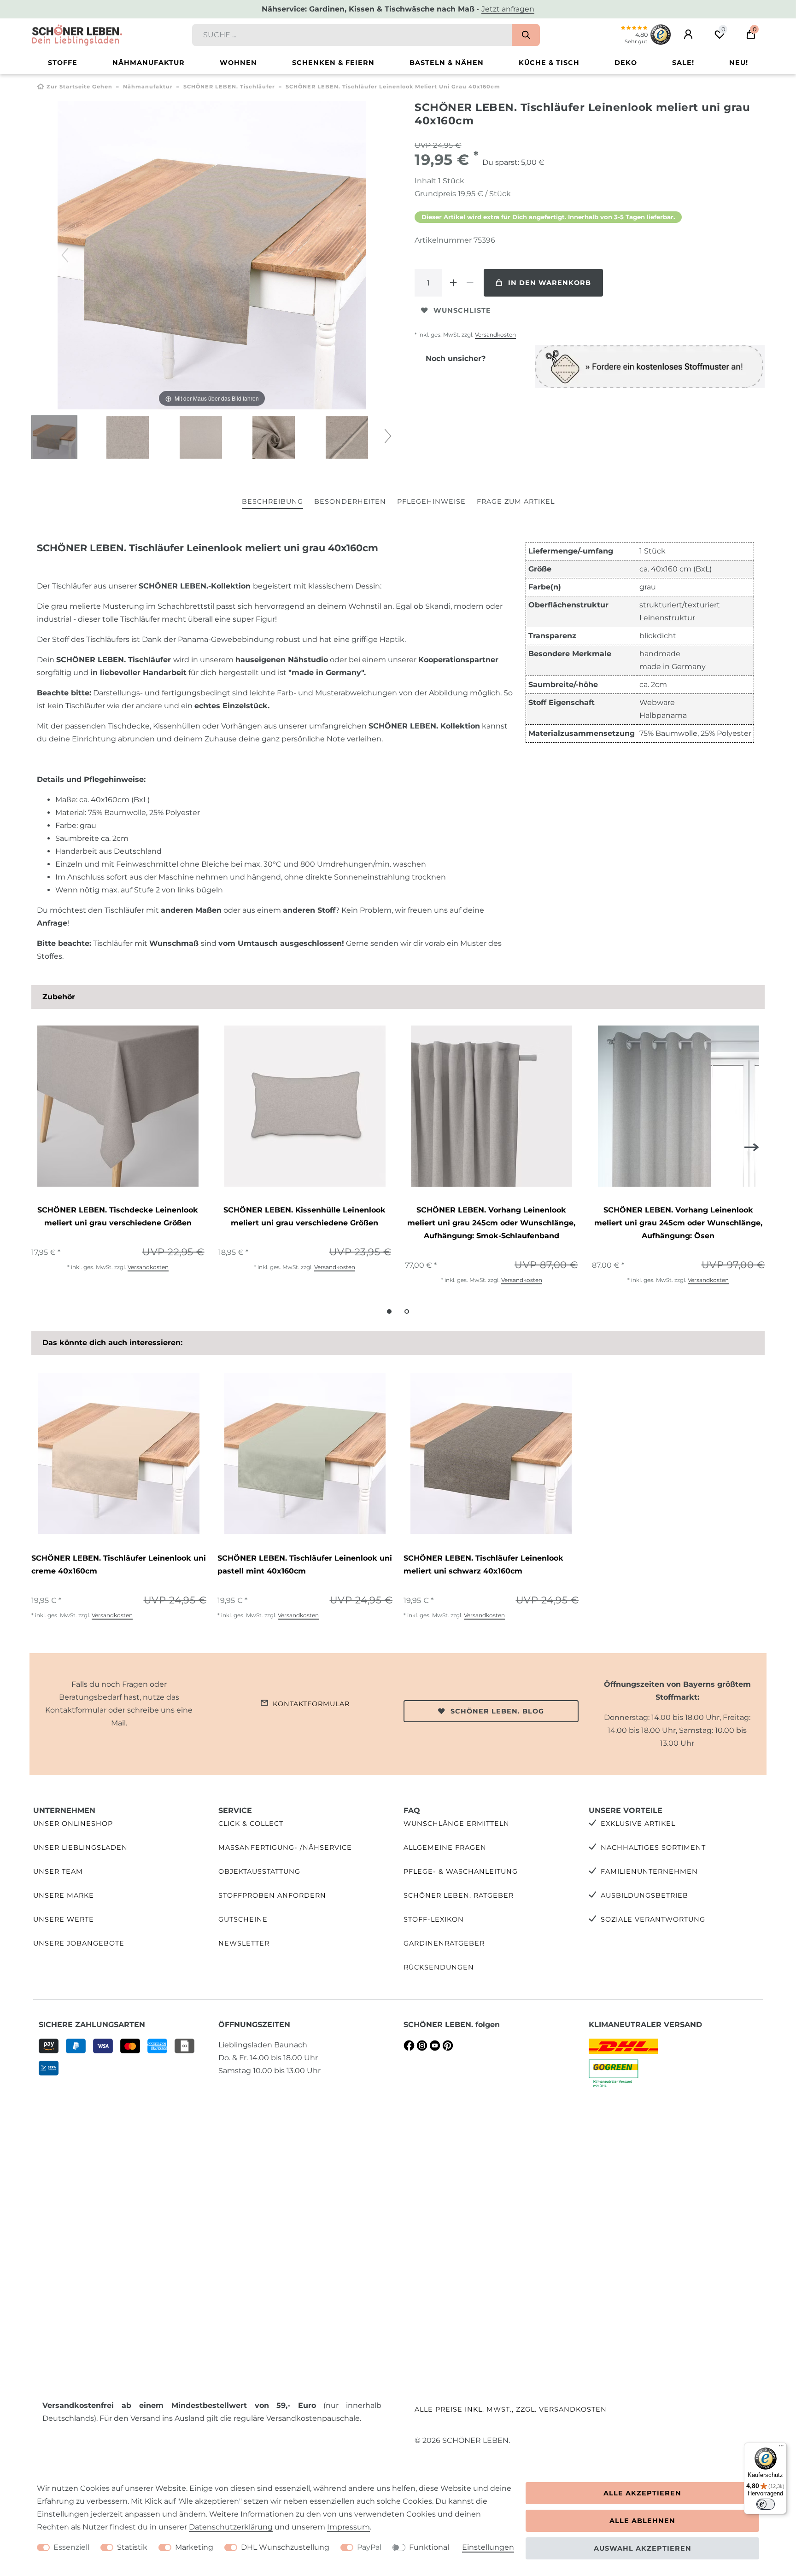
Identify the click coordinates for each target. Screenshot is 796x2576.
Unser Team (58, 1871)
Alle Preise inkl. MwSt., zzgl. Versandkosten (511, 2409)
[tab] (272, 502)
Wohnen (238, 63)
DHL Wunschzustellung (285, 2547)
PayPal (369, 2547)
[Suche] (526, 35)
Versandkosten (495, 335)
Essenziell (71, 2547)
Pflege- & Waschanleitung (461, 1871)
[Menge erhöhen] (453, 283)
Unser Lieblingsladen (80, 1847)
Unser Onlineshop (73, 1824)
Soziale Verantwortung (653, 1919)
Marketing (194, 2547)
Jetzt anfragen (508, 9)
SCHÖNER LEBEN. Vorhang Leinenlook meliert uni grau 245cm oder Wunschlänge (491, 1223)
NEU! (739, 63)
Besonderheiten (350, 501)
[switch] (766, 2504)
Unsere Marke (64, 1895)
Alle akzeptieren (642, 2493)
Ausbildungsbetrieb (644, 1895)
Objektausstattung (259, 1871)
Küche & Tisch (549, 63)
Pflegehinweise (431, 501)
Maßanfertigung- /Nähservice (285, 1847)
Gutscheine (243, 1919)
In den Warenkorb (550, 283)
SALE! (683, 63)
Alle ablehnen (642, 2521)
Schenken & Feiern (333, 63)
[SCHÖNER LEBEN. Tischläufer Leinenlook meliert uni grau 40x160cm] (54, 438)
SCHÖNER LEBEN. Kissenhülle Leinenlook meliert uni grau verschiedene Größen (304, 1216)
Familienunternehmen (649, 1871)
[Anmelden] (688, 35)
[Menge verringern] (470, 283)
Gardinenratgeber (444, 1943)
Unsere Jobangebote (79, 1943)
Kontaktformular (311, 1704)
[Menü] (781, 2448)
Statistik (132, 2547)
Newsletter (244, 1943)
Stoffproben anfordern (272, 1895)
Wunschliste (462, 310)
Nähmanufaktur (149, 63)
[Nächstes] (359, 255)
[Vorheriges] (65, 255)
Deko (626, 63)
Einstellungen (488, 2547)
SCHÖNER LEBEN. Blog (497, 1711)
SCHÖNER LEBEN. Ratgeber (459, 1895)
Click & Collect (251, 1824)
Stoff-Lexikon (434, 1919)
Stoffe (63, 63)
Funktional (429, 2547)
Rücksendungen (439, 1967)
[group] (118, 1107)
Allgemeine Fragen (445, 1847)
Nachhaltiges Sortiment (653, 1847)
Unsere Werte (64, 1919)
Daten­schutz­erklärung (231, 2527)
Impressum (348, 2527)
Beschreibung (272, 501)
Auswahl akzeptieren (643, 2548)
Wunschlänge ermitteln (457, 1824)
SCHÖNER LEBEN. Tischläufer (229, 87)
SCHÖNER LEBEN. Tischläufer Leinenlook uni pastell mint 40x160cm (305, 1565)
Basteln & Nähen (447, 63)
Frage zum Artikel (516, 501)
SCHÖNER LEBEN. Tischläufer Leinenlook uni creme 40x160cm (119, 1565)
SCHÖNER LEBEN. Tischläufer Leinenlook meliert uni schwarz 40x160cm (483, 1565)
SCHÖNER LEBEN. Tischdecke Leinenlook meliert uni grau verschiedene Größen (118, 1216)
